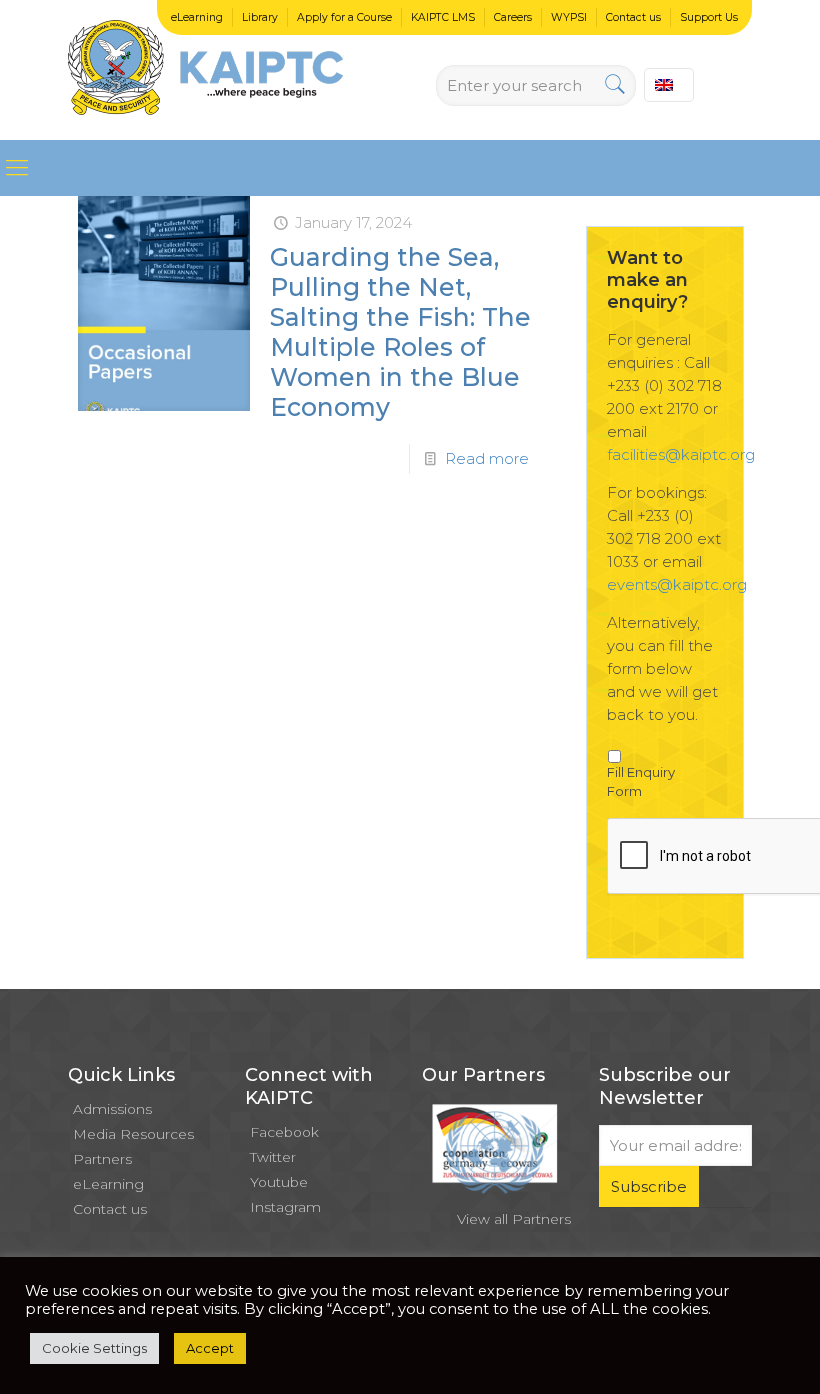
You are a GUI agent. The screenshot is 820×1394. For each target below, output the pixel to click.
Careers (513, 17)
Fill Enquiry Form (641, 782)
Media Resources (133, 1134)
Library (260, 17)
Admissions (112, 1109)
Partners (102, 1159)
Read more (487, 458)
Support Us (709, 17)
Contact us (633, 17)
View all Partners (514, 1219)
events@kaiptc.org (677, 584)
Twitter (273, 1157)
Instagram (285, 1207)
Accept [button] (210, 1348)
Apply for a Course (344, 17)
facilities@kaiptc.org (681, 454)
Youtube (279, 1182)
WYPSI (569, 17)
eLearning (197, 17)
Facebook (284, 1132)
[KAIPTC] (205, 70)
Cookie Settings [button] (94, 1348)
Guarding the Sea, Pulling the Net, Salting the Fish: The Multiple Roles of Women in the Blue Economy (400, 332)
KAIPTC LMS (443, 17)
